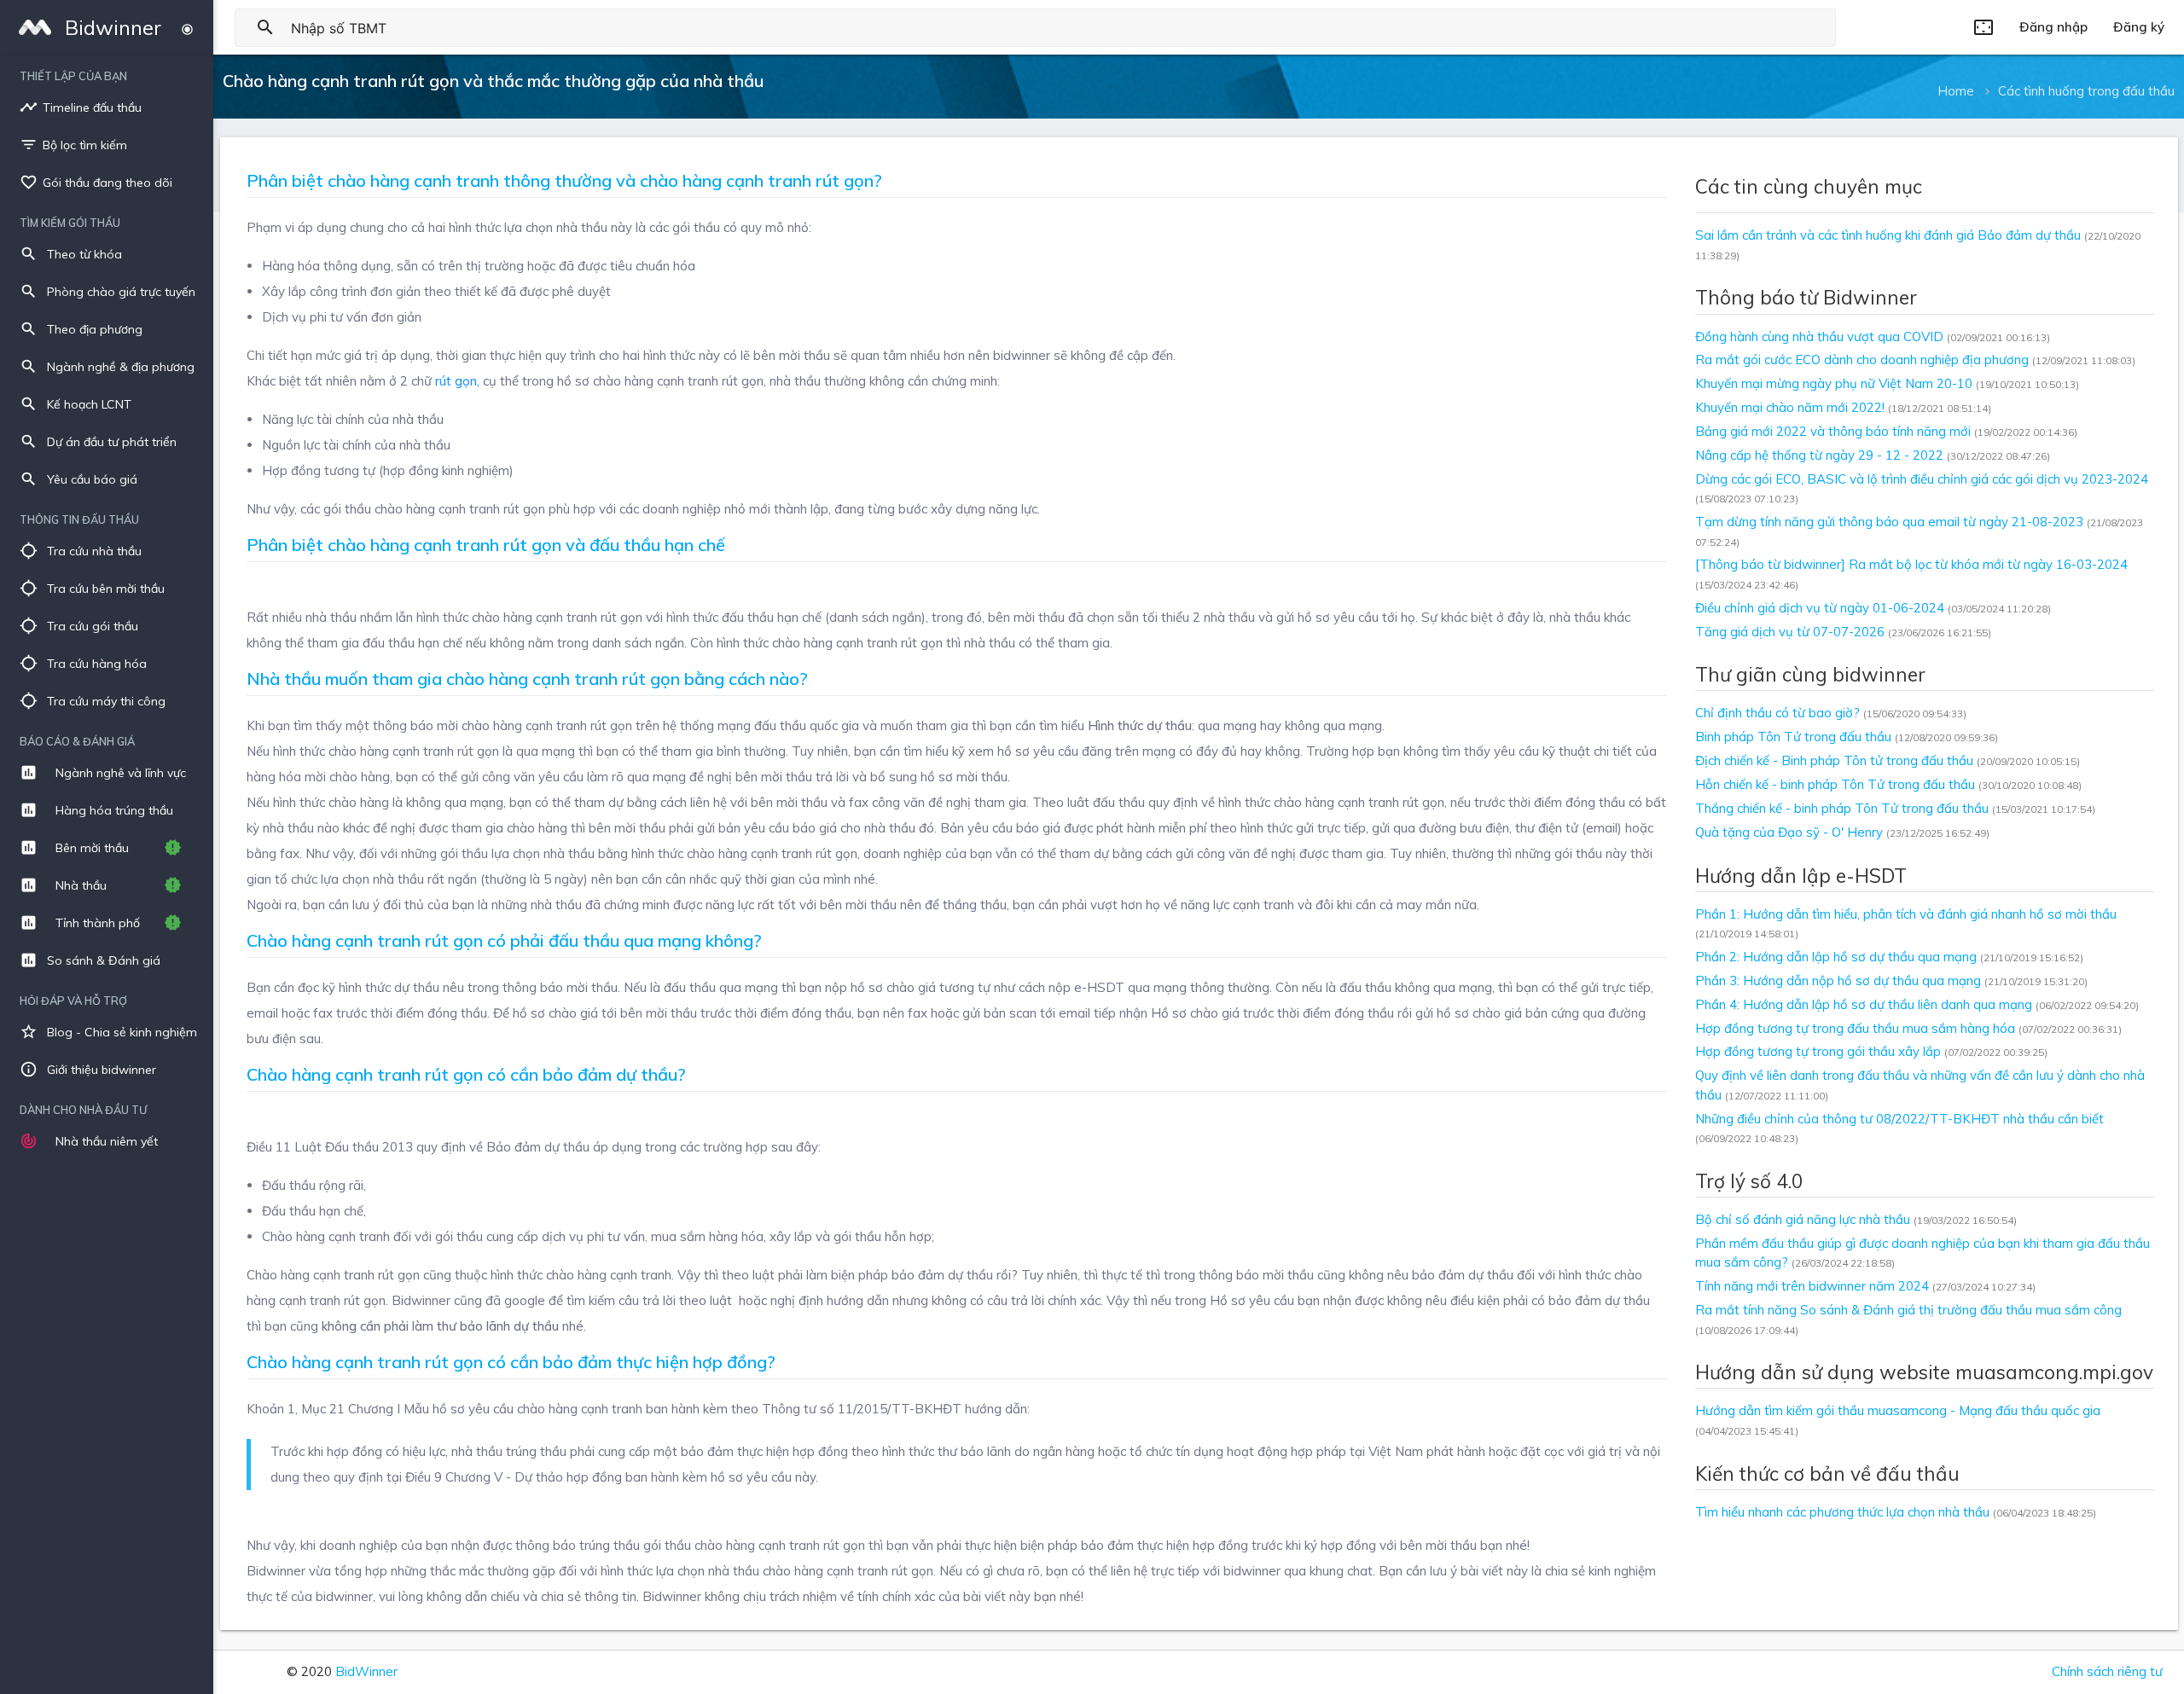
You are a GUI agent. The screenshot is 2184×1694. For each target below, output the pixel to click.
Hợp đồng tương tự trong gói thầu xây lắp (1871, 1051)
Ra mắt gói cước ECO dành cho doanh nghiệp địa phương (1915, 360)
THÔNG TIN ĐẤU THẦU (79, 519)
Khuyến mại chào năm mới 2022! (1843, 407)
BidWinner (366, 1671)
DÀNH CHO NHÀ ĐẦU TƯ (83, 1110)
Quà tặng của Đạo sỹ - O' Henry (1842, 832)
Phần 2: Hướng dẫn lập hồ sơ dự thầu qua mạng (1889, 957)
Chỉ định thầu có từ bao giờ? (1831, 713)
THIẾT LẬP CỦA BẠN (73, 76)
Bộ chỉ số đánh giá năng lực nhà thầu (1856, 1219)
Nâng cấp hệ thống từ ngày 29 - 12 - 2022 (1873, 455)
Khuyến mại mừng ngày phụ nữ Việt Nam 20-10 (1887, 383)
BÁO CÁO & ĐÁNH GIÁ (77, 741)
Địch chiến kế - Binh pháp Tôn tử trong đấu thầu (1888, 760)
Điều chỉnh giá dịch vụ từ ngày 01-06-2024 (1873, 608)
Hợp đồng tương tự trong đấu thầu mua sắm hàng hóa (1908, 1028)
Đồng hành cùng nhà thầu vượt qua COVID (1873, 336)
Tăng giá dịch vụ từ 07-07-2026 (1843, 632)
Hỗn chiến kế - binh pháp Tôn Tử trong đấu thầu (1888, 784)
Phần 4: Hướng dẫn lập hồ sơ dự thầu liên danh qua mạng (1917, 1004)
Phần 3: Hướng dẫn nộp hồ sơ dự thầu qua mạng (1891, 980)
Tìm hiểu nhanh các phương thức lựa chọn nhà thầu (1896, 1512)
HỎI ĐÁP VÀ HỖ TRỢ (73, 1001)
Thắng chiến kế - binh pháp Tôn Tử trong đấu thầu (1895, 808)
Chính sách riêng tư (2107, 1671)
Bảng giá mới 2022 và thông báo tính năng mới (1886, 431)
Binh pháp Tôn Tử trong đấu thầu (1847, 737)
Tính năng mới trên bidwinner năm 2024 (1865, 1286)
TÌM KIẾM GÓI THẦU (70, 223)
